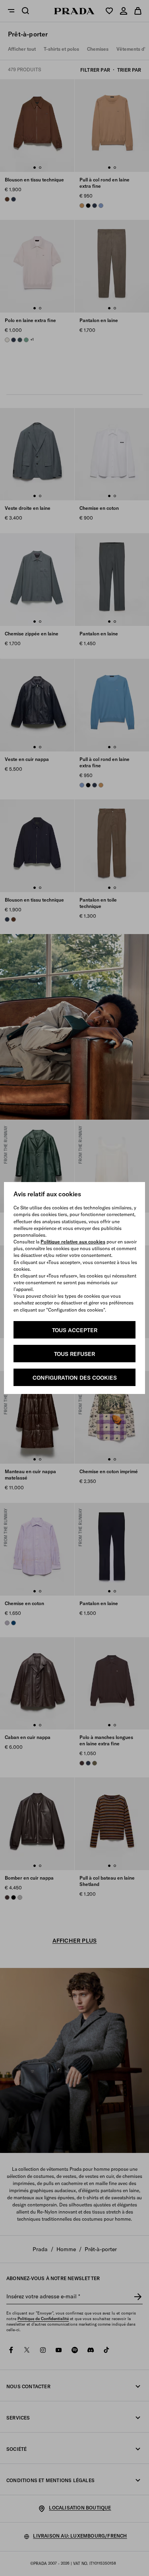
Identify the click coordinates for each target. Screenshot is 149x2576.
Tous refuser (74, 1354)
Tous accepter (75, 1330)
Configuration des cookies (75, 1378)
